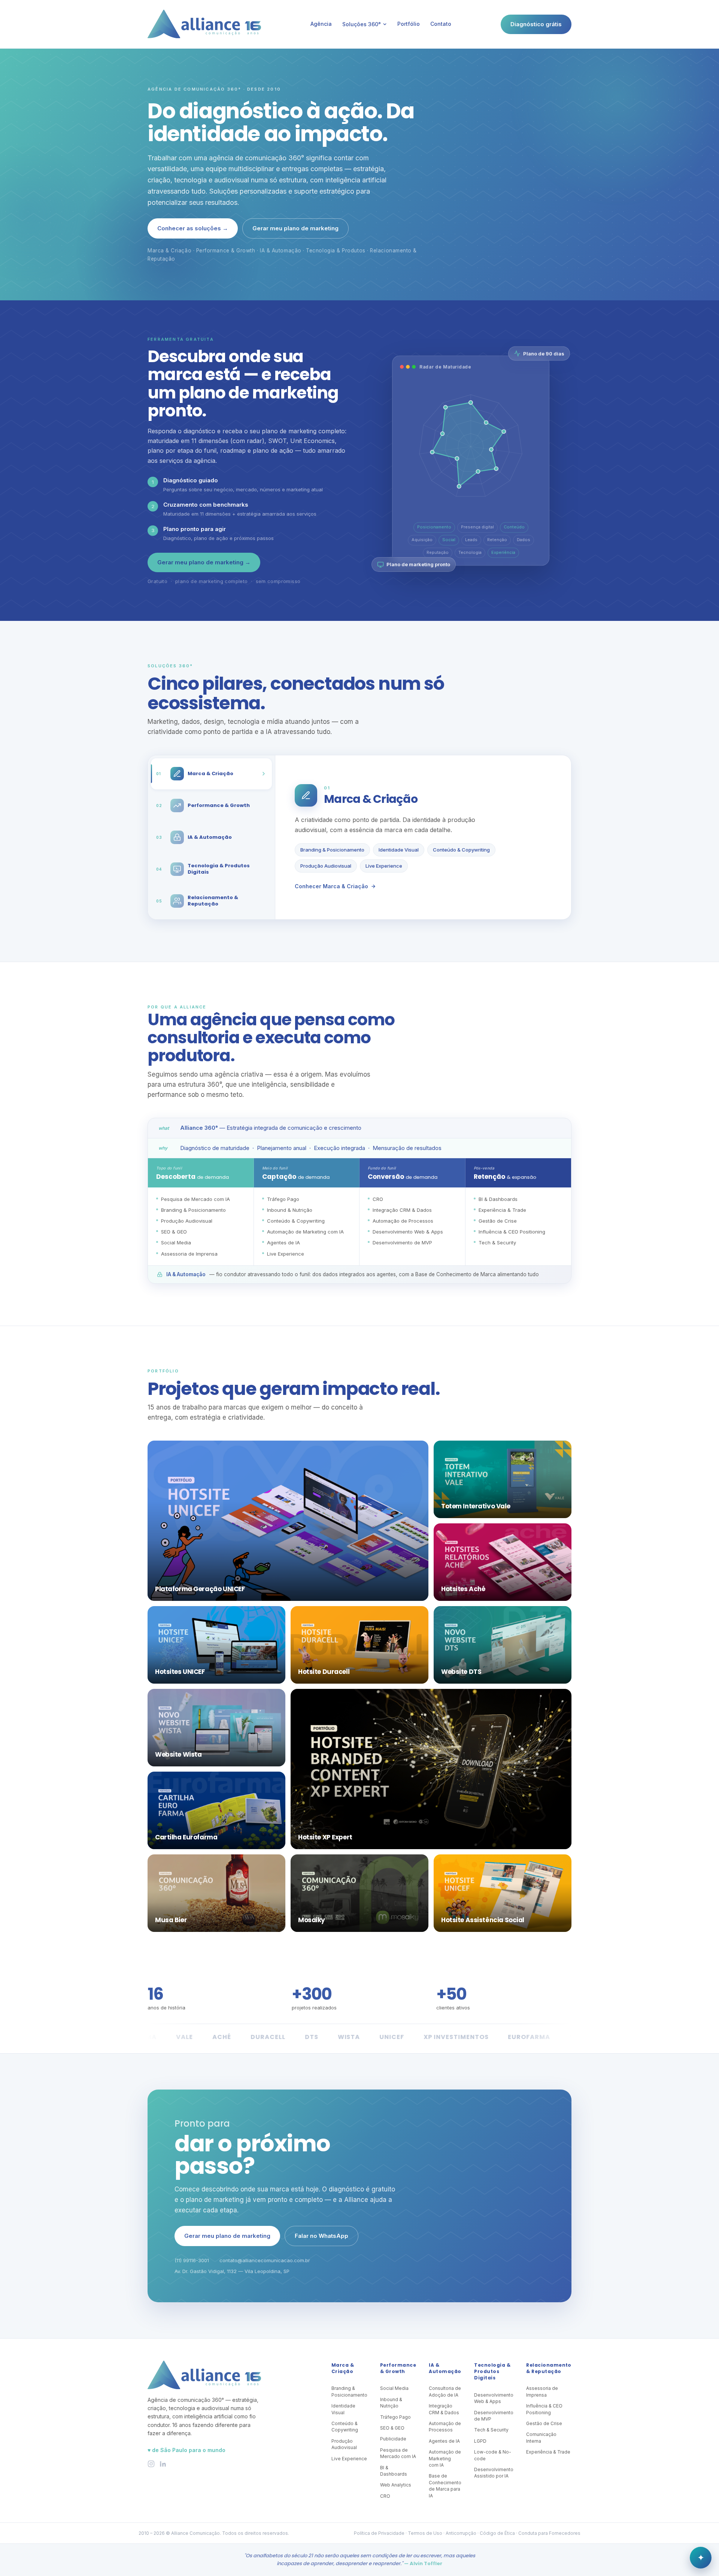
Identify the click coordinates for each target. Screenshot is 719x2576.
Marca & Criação (343, 2368)
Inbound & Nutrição (391, 2403)
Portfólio (409, 24)
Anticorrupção (461, 2533)
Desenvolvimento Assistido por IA (494, 2473)
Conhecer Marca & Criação (331, 886)
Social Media (394, 2388)
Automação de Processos (445, 2427)
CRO (385, 2496)
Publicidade (393, 2439)
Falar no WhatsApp (321, 2236)
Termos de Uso (425, 2533)
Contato (441, 24)
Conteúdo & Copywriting (461, 850)
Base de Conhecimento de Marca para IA (445, 2486)
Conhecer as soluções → (193, 228)
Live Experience (384, 866)
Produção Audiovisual (326, 866)
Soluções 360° (362, 24)
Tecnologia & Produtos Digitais (492, 2372)
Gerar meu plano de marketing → (204, 562)
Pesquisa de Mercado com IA (398, 2453)
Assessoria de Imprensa (542, 2391)
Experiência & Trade (548, 2452)
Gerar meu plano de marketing (295, 228)
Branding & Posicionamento (332, 850)
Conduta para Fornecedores (549, 2533)
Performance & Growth (398, 2368)
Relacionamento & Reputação (549, 2368)
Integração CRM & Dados (444, 2409)
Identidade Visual (399, 850)
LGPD (480, 2441)
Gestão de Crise (544, 2423)
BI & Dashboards (394, 2471)
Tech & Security (491, 2430)
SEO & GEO (392, 2428)
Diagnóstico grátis (536, 24)
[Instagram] (151, 2464)
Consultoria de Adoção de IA (445, 2391)
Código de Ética (497, 2533)
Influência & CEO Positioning (544, 2409)
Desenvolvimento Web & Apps (494, 2398)
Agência (321, 24)
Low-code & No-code (493, 2455)
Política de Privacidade (379, 2533)
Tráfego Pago (395, 2417)
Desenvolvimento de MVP (494, 2416)
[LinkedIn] (163, 2464)
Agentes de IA (444, 2441)
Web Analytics (396, 2485)
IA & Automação (445, 2368)
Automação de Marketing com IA (445, 2458)
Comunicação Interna (541, 2437)
